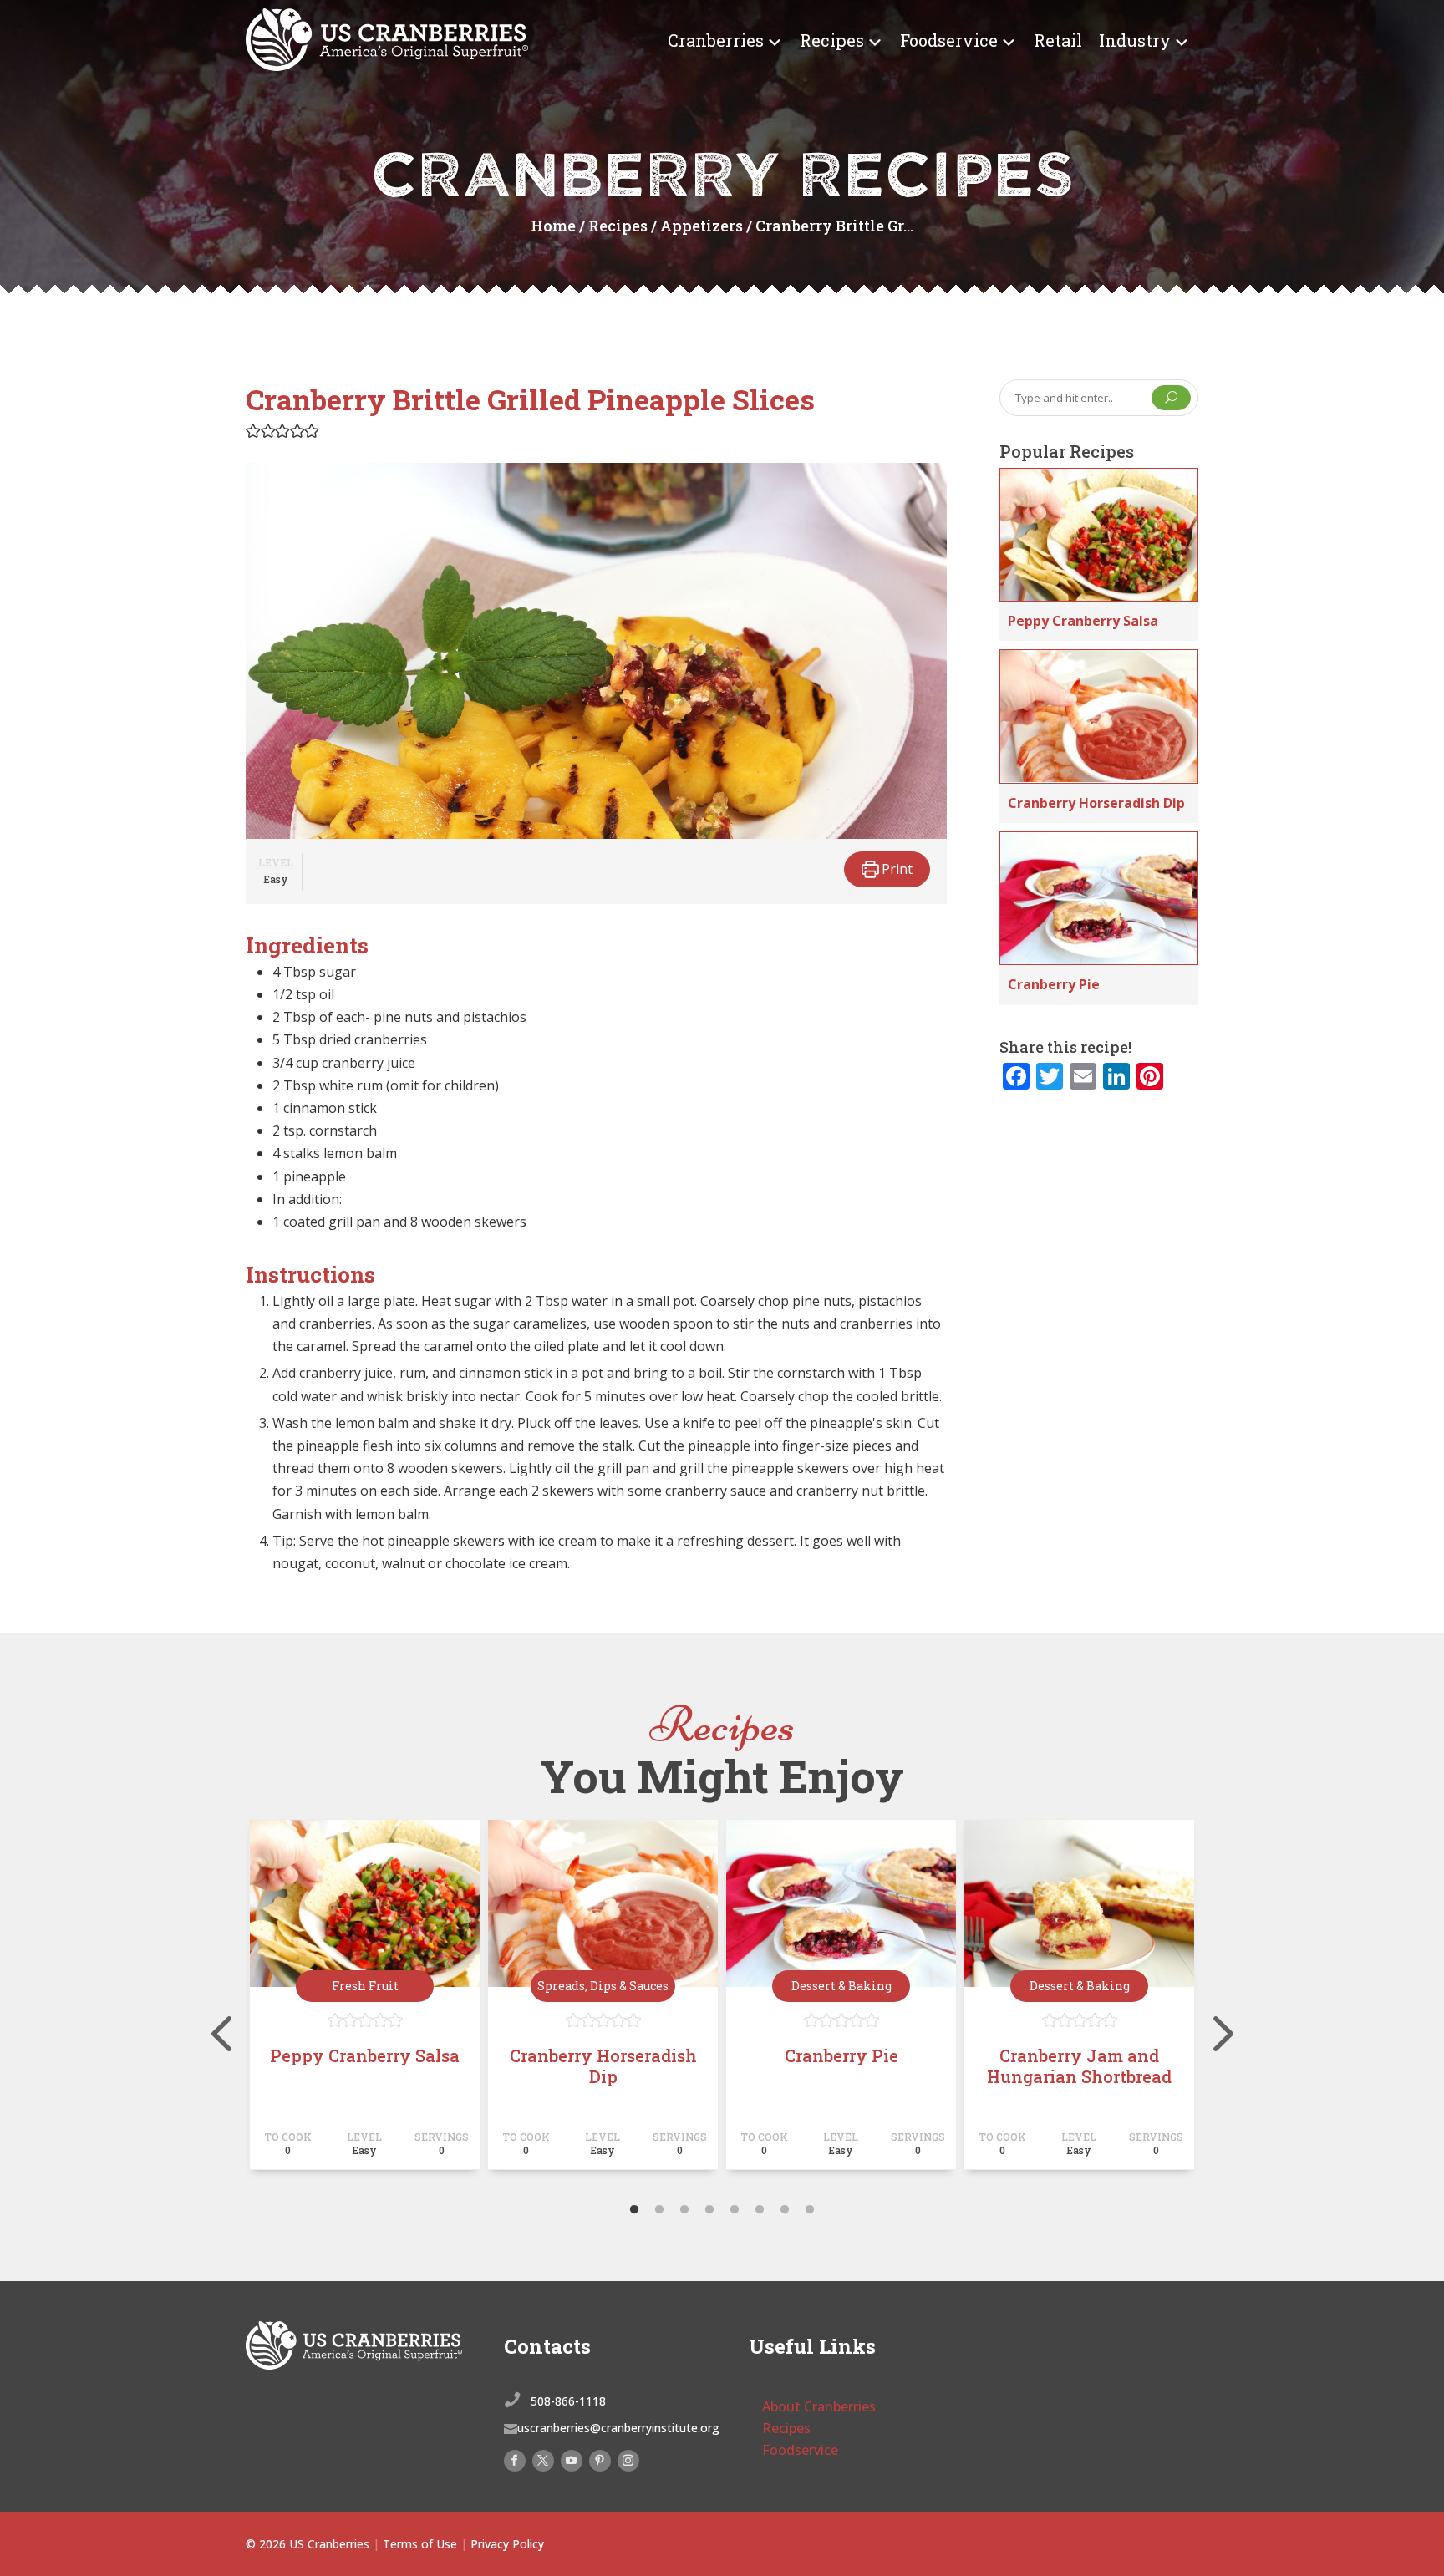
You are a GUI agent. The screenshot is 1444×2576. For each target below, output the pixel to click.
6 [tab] (760, 2210)
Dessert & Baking (841, 1986)
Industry (1135, 40)
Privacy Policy (507, 2544)
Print (895, 869)
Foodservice (949, 40)
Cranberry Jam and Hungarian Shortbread (1079, 2066)
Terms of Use (420, 2544)
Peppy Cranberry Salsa (1083, 621)
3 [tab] (684, 2210)
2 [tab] (659, 2210)
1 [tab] (634, 2210)
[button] (253, 430)
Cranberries (716, 40)
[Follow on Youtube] (572, 2461)
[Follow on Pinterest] (600, 2461)
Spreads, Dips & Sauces (603, 1986)
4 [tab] (709, 2210)
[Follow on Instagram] (628, 2461)
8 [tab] (810, 2210)
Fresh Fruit (365, 1986)
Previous (233, 2002)
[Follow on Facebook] (515, 2461)
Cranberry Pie (1054, 984)
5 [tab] (735, 2210)
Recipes (832, 40)
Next (1211, 2002)
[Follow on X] (543, 2461)
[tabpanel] (365, 2002)
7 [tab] (785, 2210)
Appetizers (702, 226)
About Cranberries (819, 2406)
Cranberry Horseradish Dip (1096, 803)
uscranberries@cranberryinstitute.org (618, 2428)
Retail (1058, 40)
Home (553, 226)
